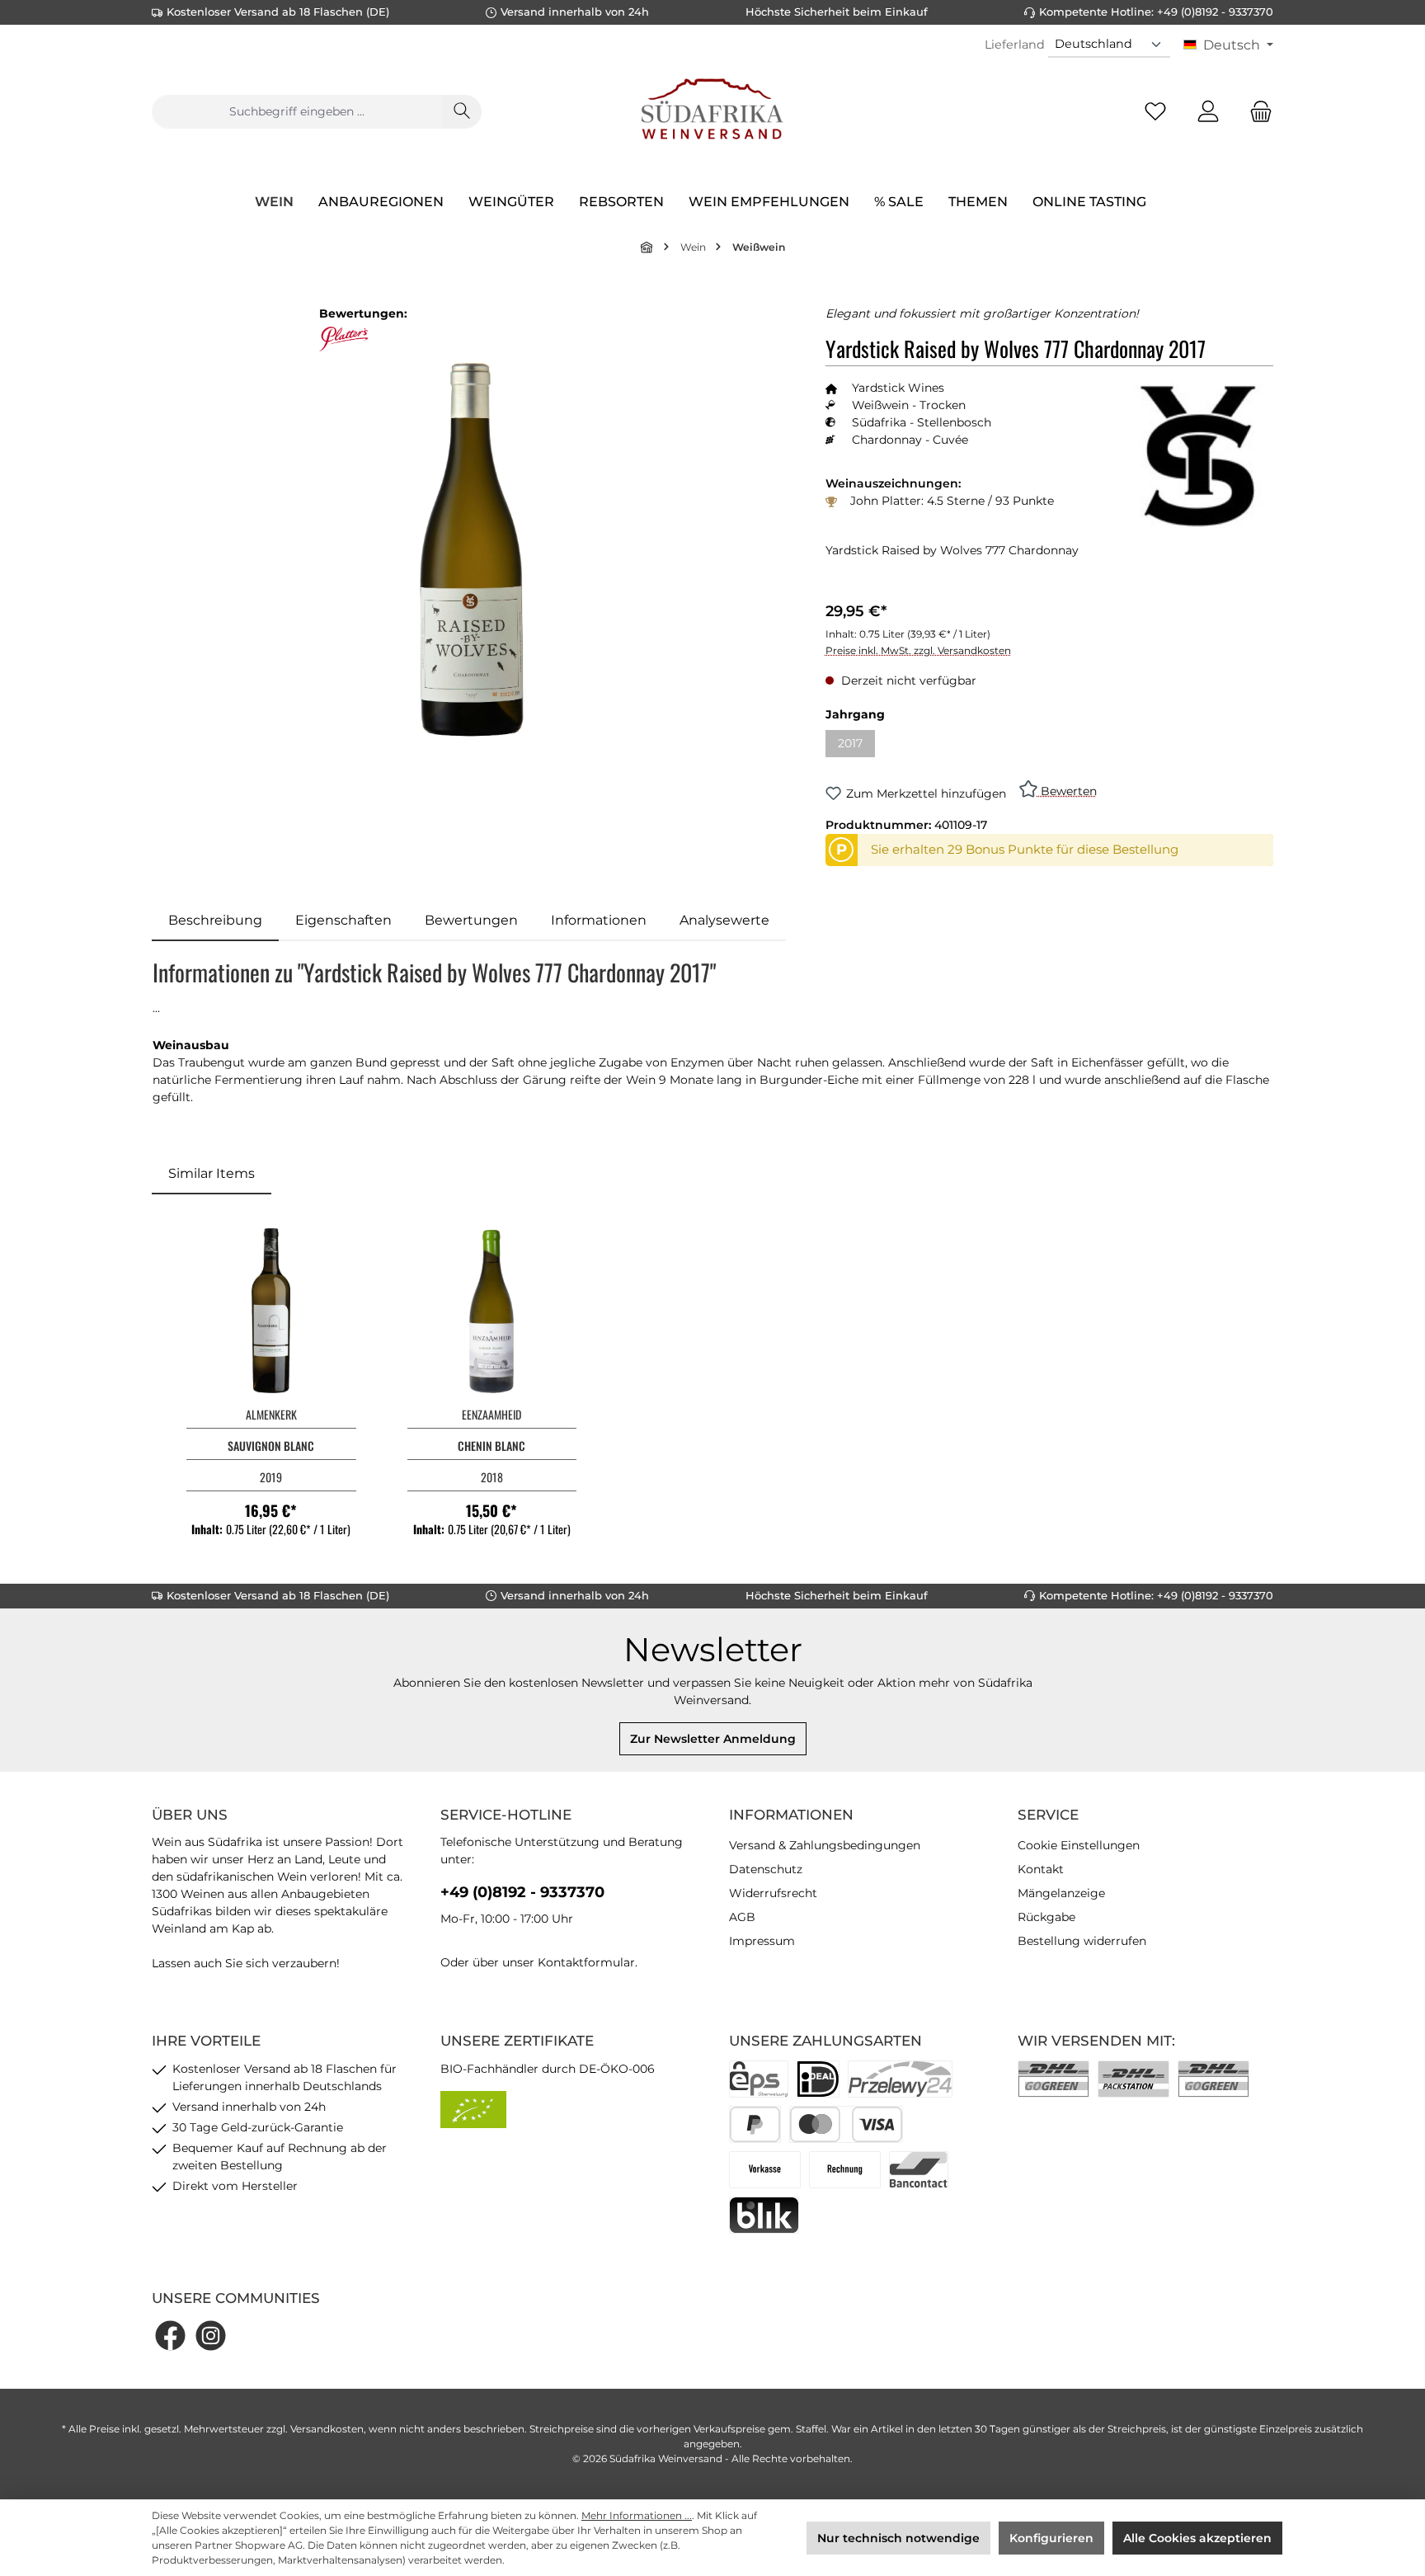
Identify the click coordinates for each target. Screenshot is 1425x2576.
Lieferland (1015, 45)
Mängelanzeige (1061, 1893)
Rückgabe (1046, 1917)
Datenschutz (766, 1869)
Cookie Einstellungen (1079, 1845)
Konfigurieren (1051, 2538)
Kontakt (1041, 1869)
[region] (472, 551)
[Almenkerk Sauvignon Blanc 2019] (271, 1311)
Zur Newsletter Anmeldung (713, 1739)
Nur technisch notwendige (898, 2538)
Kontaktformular (586, 1962)
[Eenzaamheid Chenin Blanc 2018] (492, 1311)
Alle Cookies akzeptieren (1197, 2538)
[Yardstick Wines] (1199, 454)
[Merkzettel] (1155, 112)
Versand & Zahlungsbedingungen (825, 1845)
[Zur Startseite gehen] (712, 111)
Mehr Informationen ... (637, 2515)
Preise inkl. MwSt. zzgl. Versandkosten (918, 650)
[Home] (647, 247)
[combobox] (297, 112)
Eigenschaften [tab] (343, 920)
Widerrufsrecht (773, 1893)
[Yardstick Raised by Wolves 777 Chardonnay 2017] (472, 550)
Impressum (762, 1941)
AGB (742, 1917)
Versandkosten (327, 2429)
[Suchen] (462, 112)
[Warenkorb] (1256, 112)
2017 (856, 746)
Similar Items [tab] (212, 1173)
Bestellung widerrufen (1082, 1941)
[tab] (215, 921)
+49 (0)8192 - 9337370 (522, 1892)
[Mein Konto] (1208, 112)
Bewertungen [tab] (471, 920)
